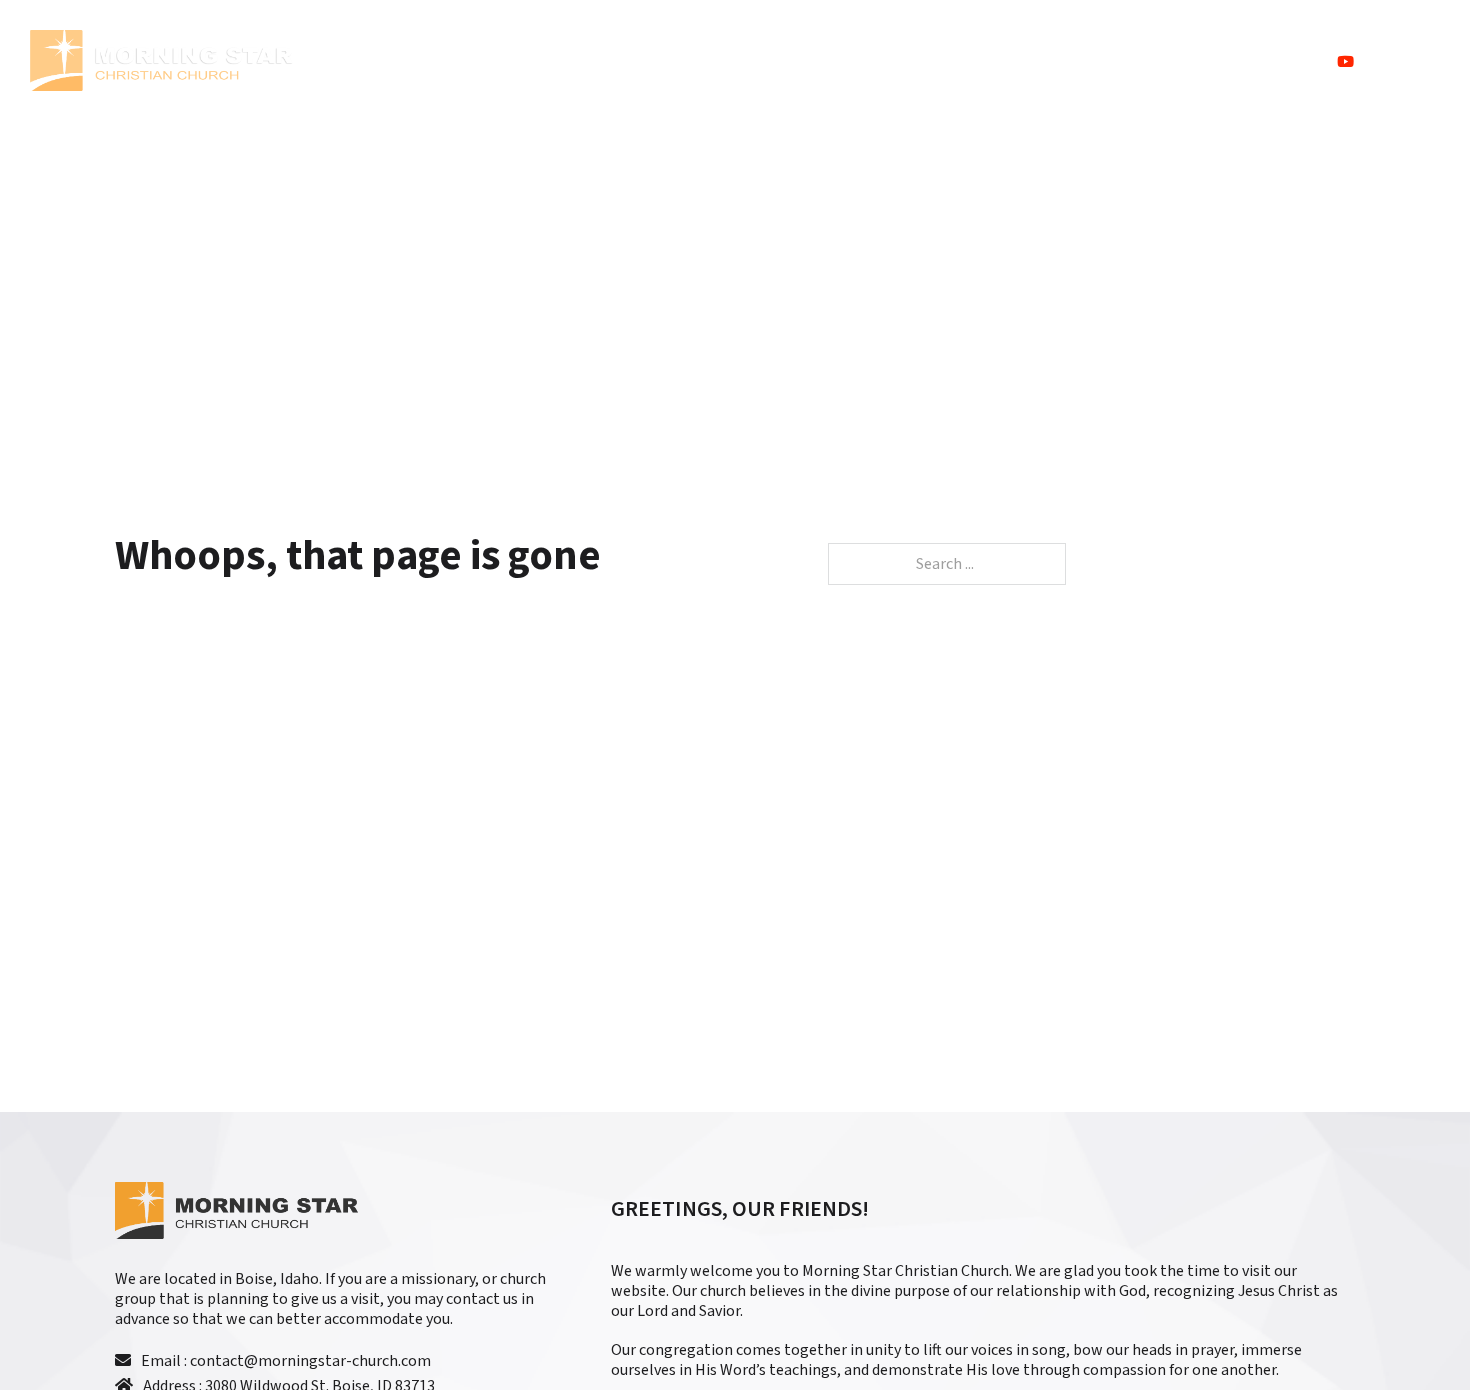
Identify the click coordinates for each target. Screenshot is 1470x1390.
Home (995, 61)
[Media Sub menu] (1153, 61)
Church (1092, 61)
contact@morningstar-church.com (310, 1361)
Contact (1277, 61)
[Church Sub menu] (1045, 61)
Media (1191, 61)
